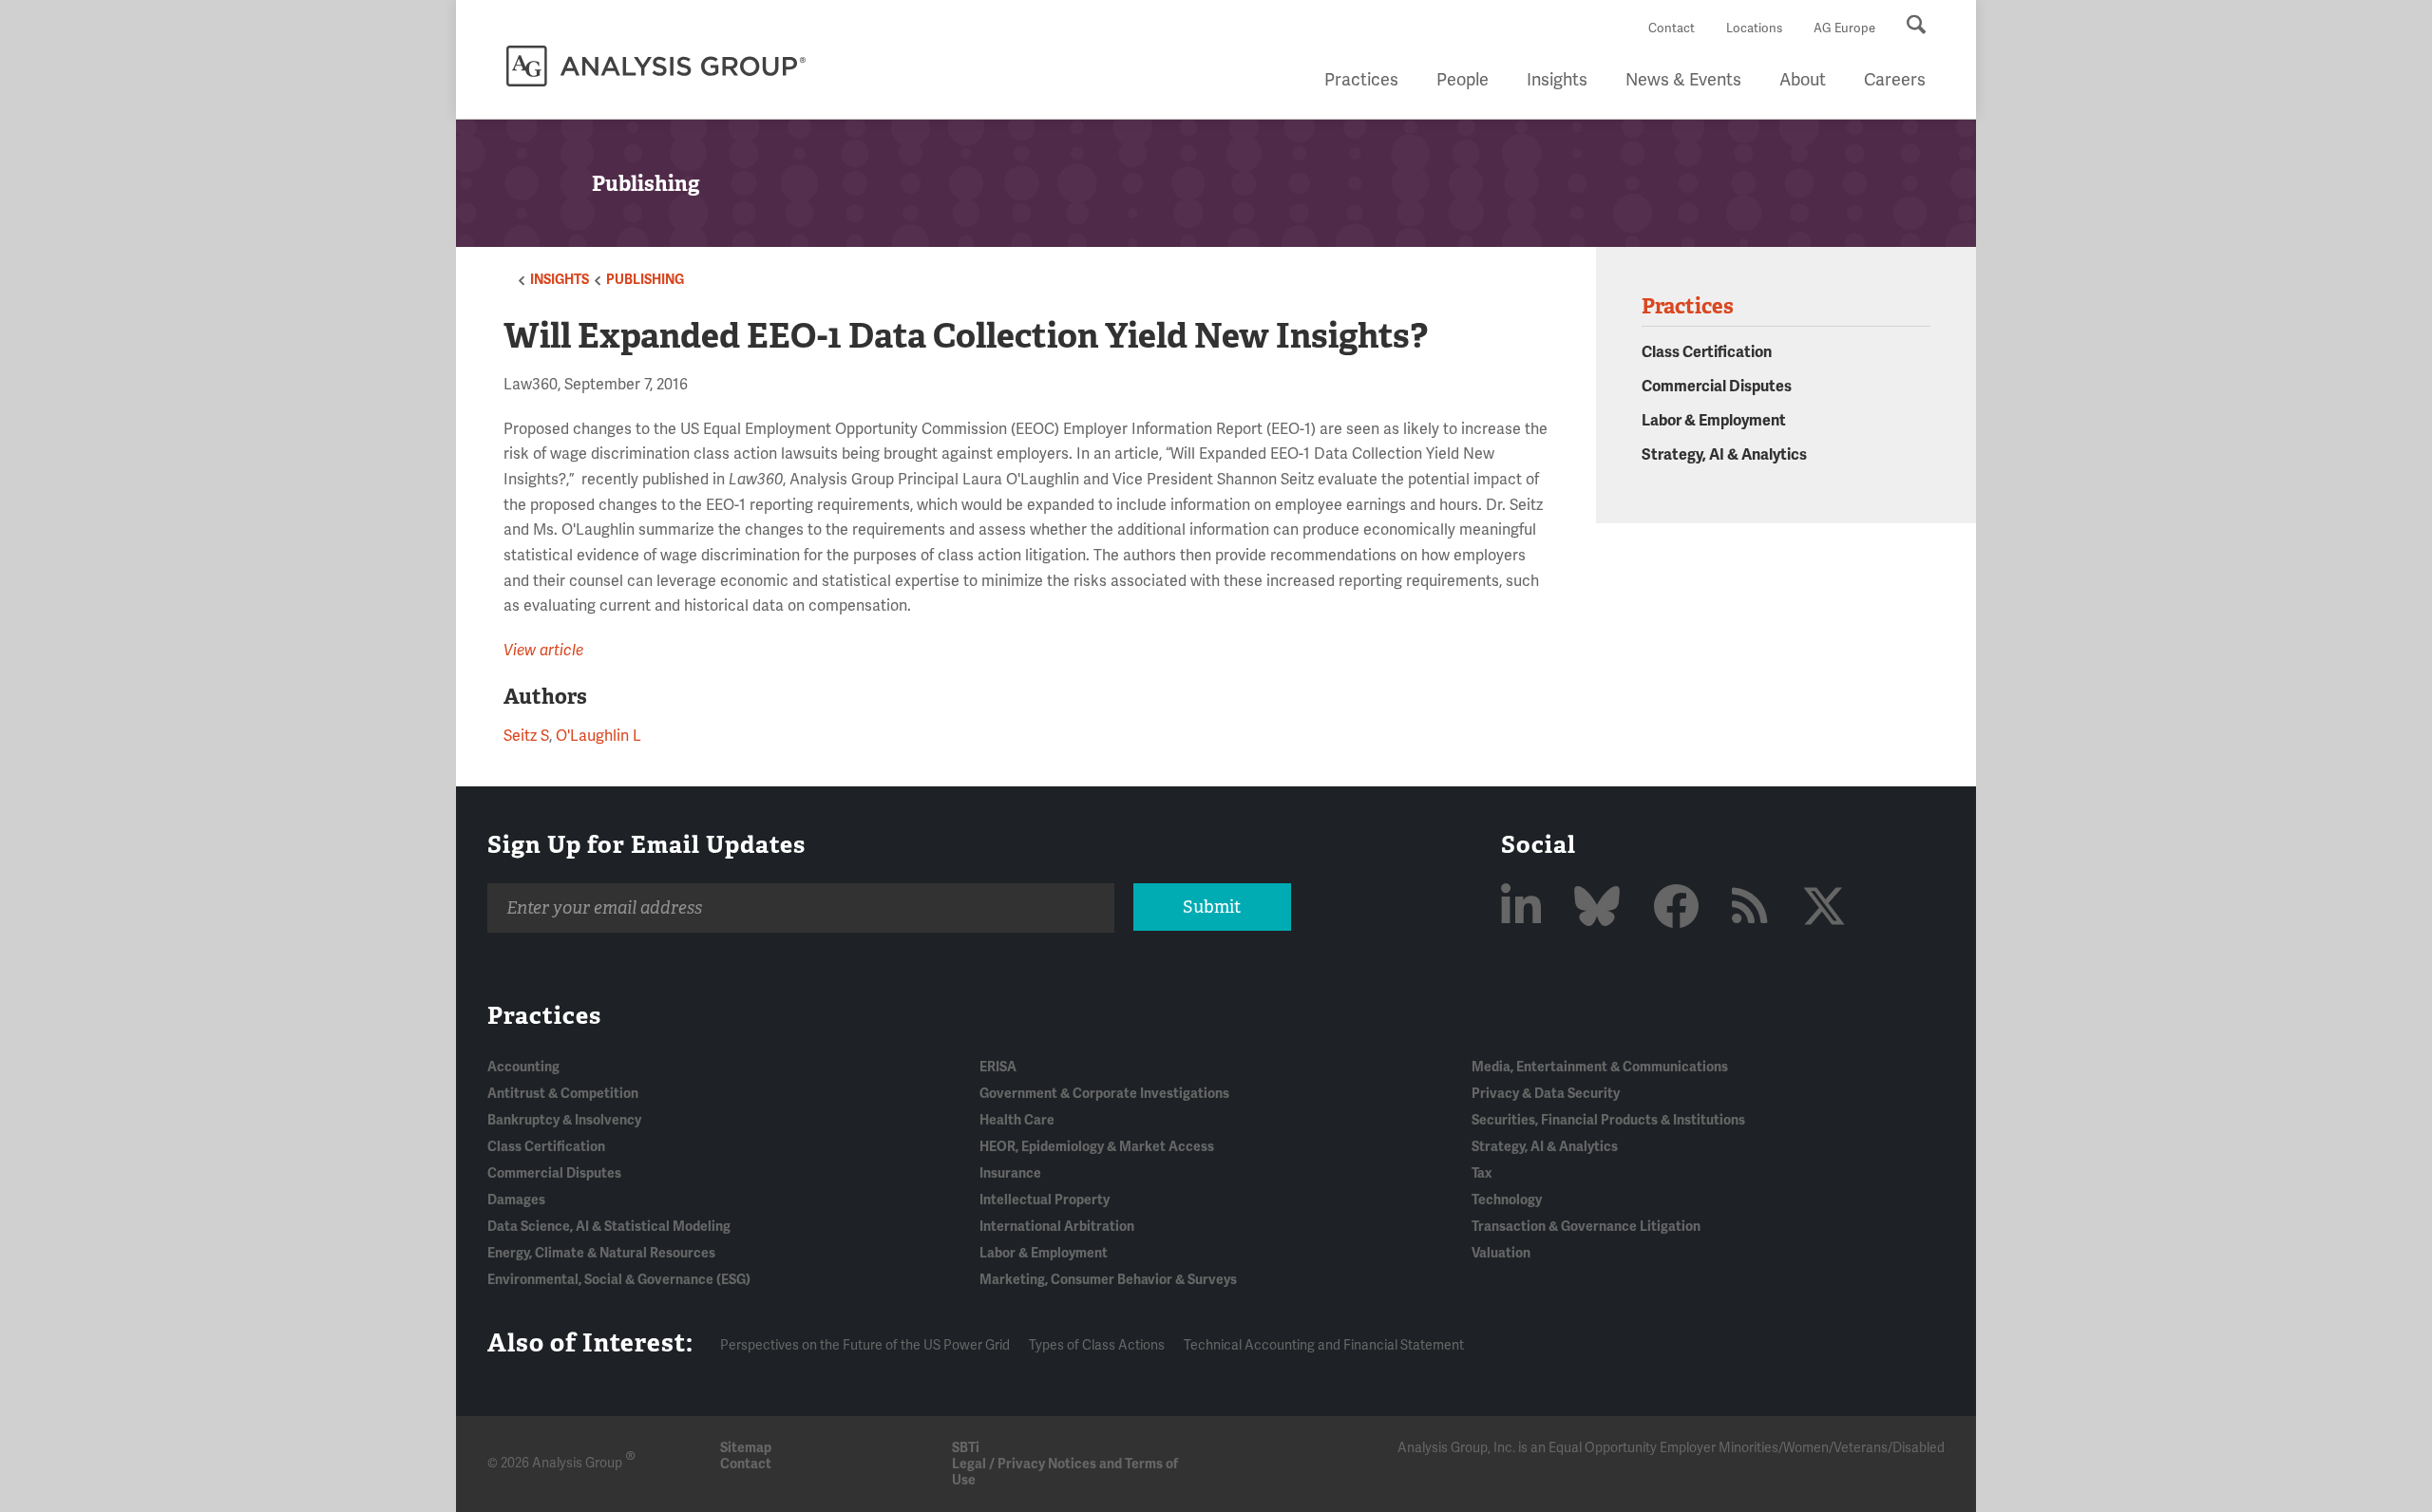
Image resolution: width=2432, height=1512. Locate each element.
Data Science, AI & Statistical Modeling (609, 1227)
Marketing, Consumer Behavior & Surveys (1108, 1280)
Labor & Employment (1714, 421)
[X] (1824, 908)
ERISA (998, 1067)
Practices (1361, 80)
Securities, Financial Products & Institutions (1608, 1120)
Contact (1672, 28)
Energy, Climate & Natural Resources (601, 1253)
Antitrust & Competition (563, 1094)
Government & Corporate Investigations (1104, 1094)
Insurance (1010, 1173)
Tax (1482, 1173)
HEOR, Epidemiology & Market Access (1097, 1147)
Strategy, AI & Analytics (1724, 455)
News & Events (1683, 80)
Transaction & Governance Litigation (1586, 1227)
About (1803, 80)
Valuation (1501, 1253)
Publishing (645, 280)
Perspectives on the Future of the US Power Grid (865, 1345)
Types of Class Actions (1097, 1345)
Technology (1507, 1200)
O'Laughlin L (598, 736)
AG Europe (1844, 28)
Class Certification (1707, 352)
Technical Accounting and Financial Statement (1324, 1345)
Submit (1212, 907)
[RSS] (1755, 908)
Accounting (523, 1067)
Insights (1557, 80)
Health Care (1017, 1120)
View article (543, 651)
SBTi (966, 1448)
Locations (1754, 28)
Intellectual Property (1045, 1200)
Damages (516, 1200)
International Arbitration (1057, 1227)
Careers (1895, 80)
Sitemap (746, 1448)
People (1463, 80)
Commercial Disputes (1717, 387)
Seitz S (526, 736)
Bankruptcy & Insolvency (564, 1120)
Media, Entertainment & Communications (1600, 1067)
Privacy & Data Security (1546, 1094)
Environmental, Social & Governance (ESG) (619, 1280)
